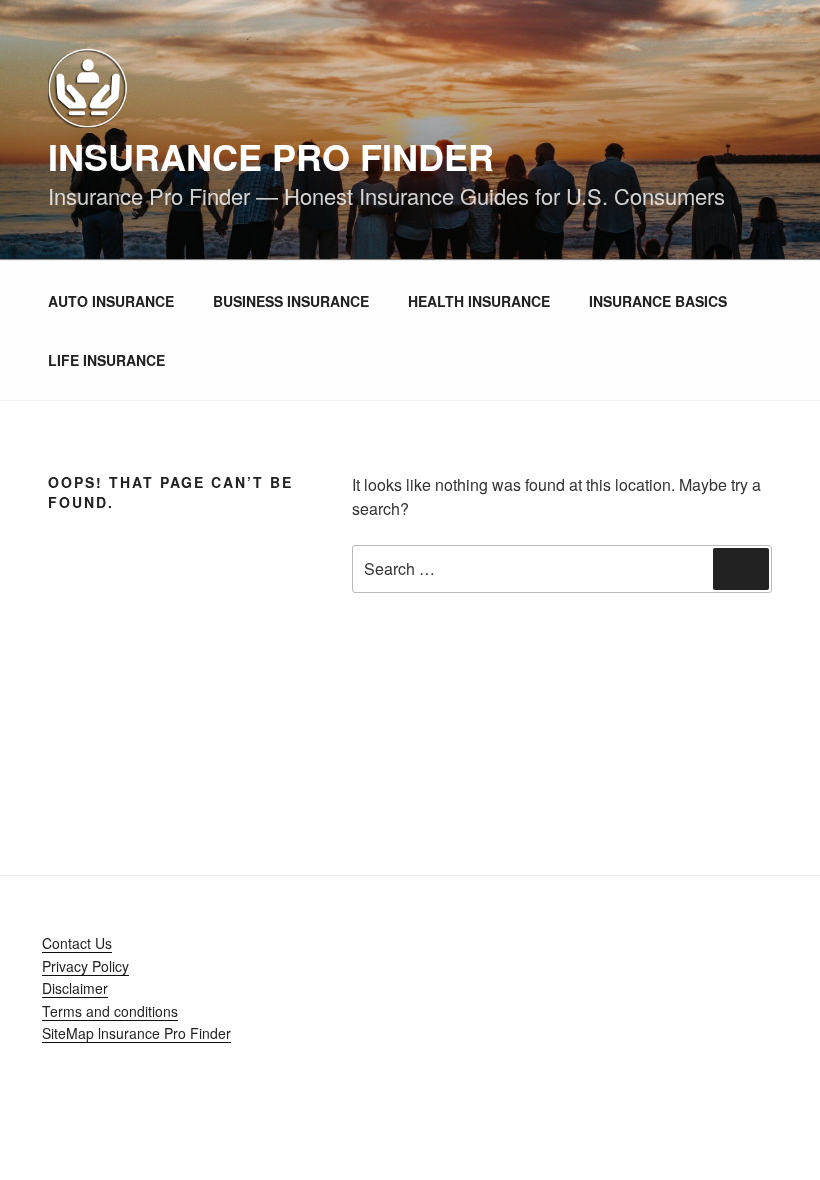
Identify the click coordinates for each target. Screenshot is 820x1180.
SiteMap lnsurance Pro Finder (136, 1033)
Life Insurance (106, 360)
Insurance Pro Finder (271, 156)
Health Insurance (479, 301)
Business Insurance (291, 301)
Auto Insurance (111, 301)
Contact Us (77, 943)
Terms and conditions (110, 1011)
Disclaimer (75, 988)
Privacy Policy (85, 966)
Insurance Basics (658, 301)
